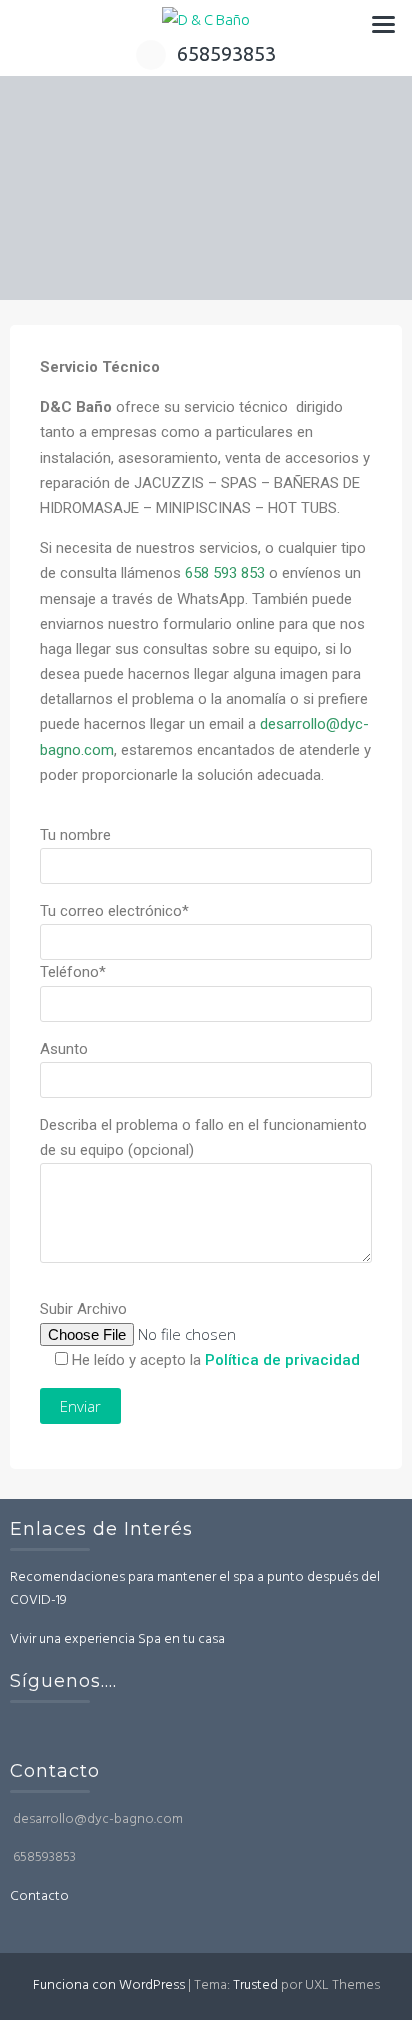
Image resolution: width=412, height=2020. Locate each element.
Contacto (39, 1896)
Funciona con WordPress (109, 1985)
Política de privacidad (282, 1360)
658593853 (226, 53)
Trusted (255, 1985)
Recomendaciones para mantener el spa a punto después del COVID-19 (195, 1589)
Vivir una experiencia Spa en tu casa (117, 1639)
